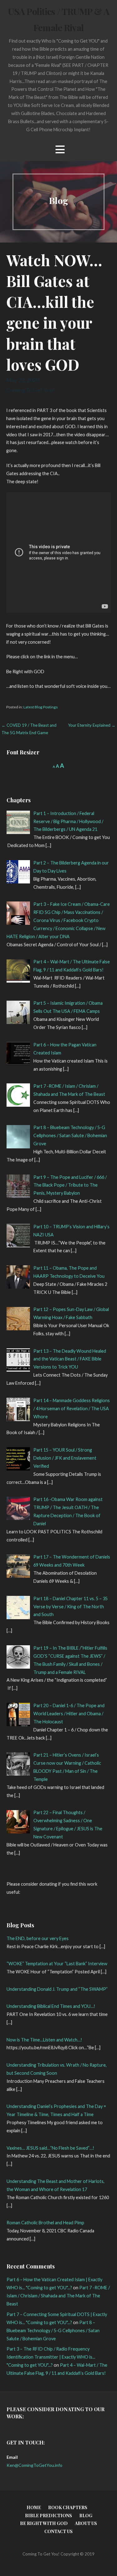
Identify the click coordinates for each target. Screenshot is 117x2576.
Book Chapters (68, 2507)
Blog (86, 2516)
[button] (60, 149)
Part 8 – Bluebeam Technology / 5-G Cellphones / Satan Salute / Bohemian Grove (53, 2330)
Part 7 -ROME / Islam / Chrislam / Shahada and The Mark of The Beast (58, 2296)
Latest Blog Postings (41, 707)
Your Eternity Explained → (92, 725)
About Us (86, 2523)
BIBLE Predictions (49, 2516)
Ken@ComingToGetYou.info (34, 2465)
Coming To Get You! (30, 390)
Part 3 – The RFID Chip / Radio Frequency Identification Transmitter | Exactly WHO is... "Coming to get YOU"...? (51, 2357)
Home (34, 2507)
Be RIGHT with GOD (44, 2523)
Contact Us (58, 2531)
